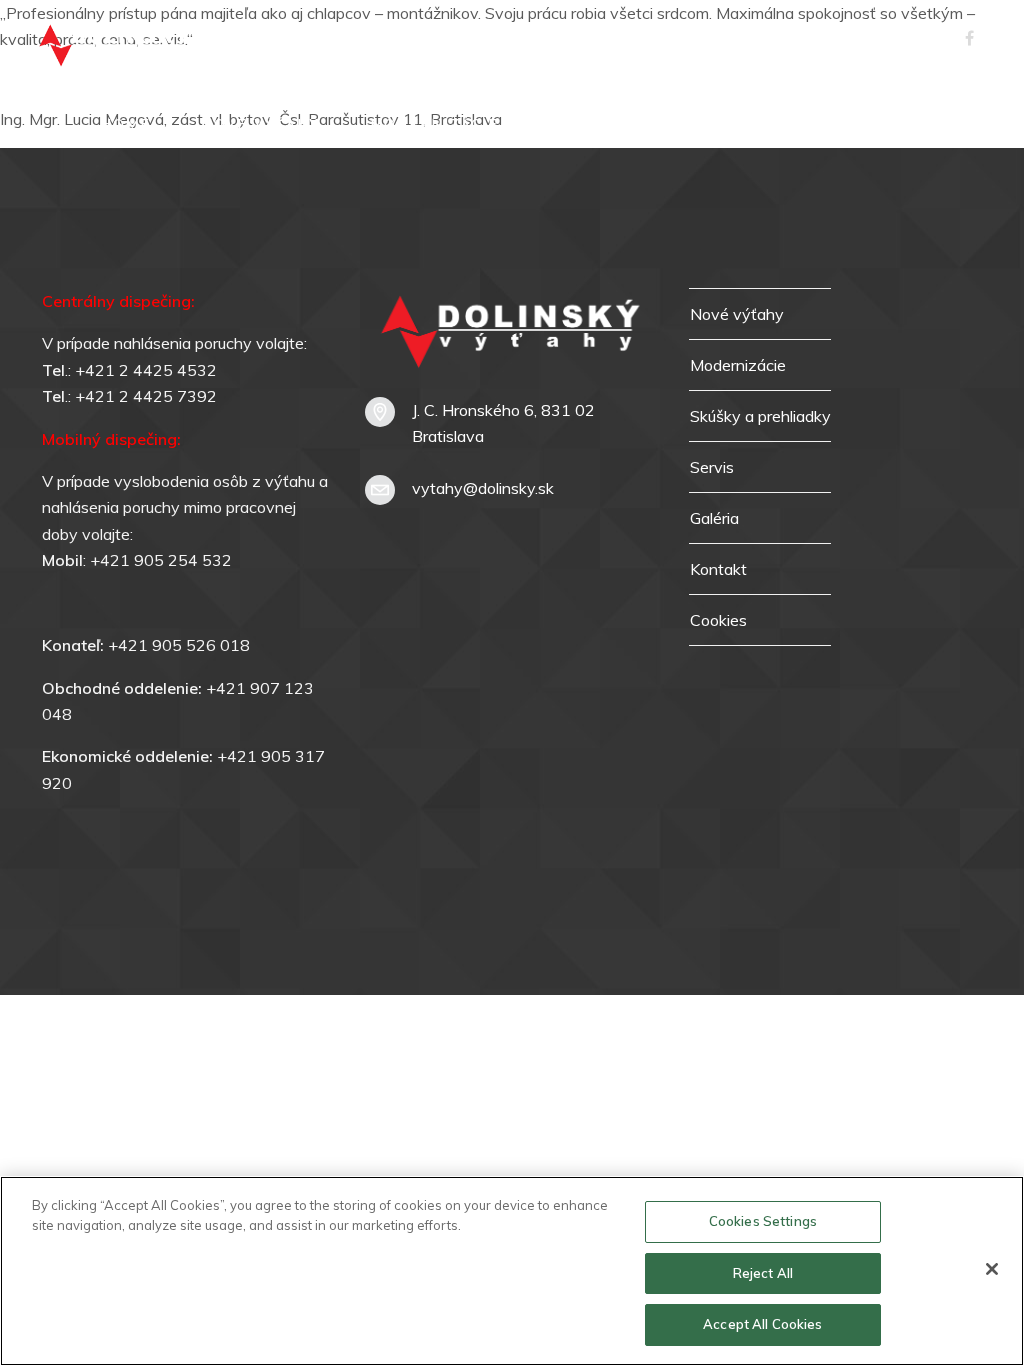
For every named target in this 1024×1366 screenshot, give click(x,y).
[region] (512, 1271)
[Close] (992, 1269)
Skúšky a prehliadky (760, 416)
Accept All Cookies (762, 1324)
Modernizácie (434, 125)
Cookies (718, 620)
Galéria (805, 125)
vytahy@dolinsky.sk (483, 488)
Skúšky (687, 125)
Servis (577, 125)
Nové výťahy (260, 125)
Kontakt (930, 125)
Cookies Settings (763, 1221)
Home (126, 125)
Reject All (763, 1273)
